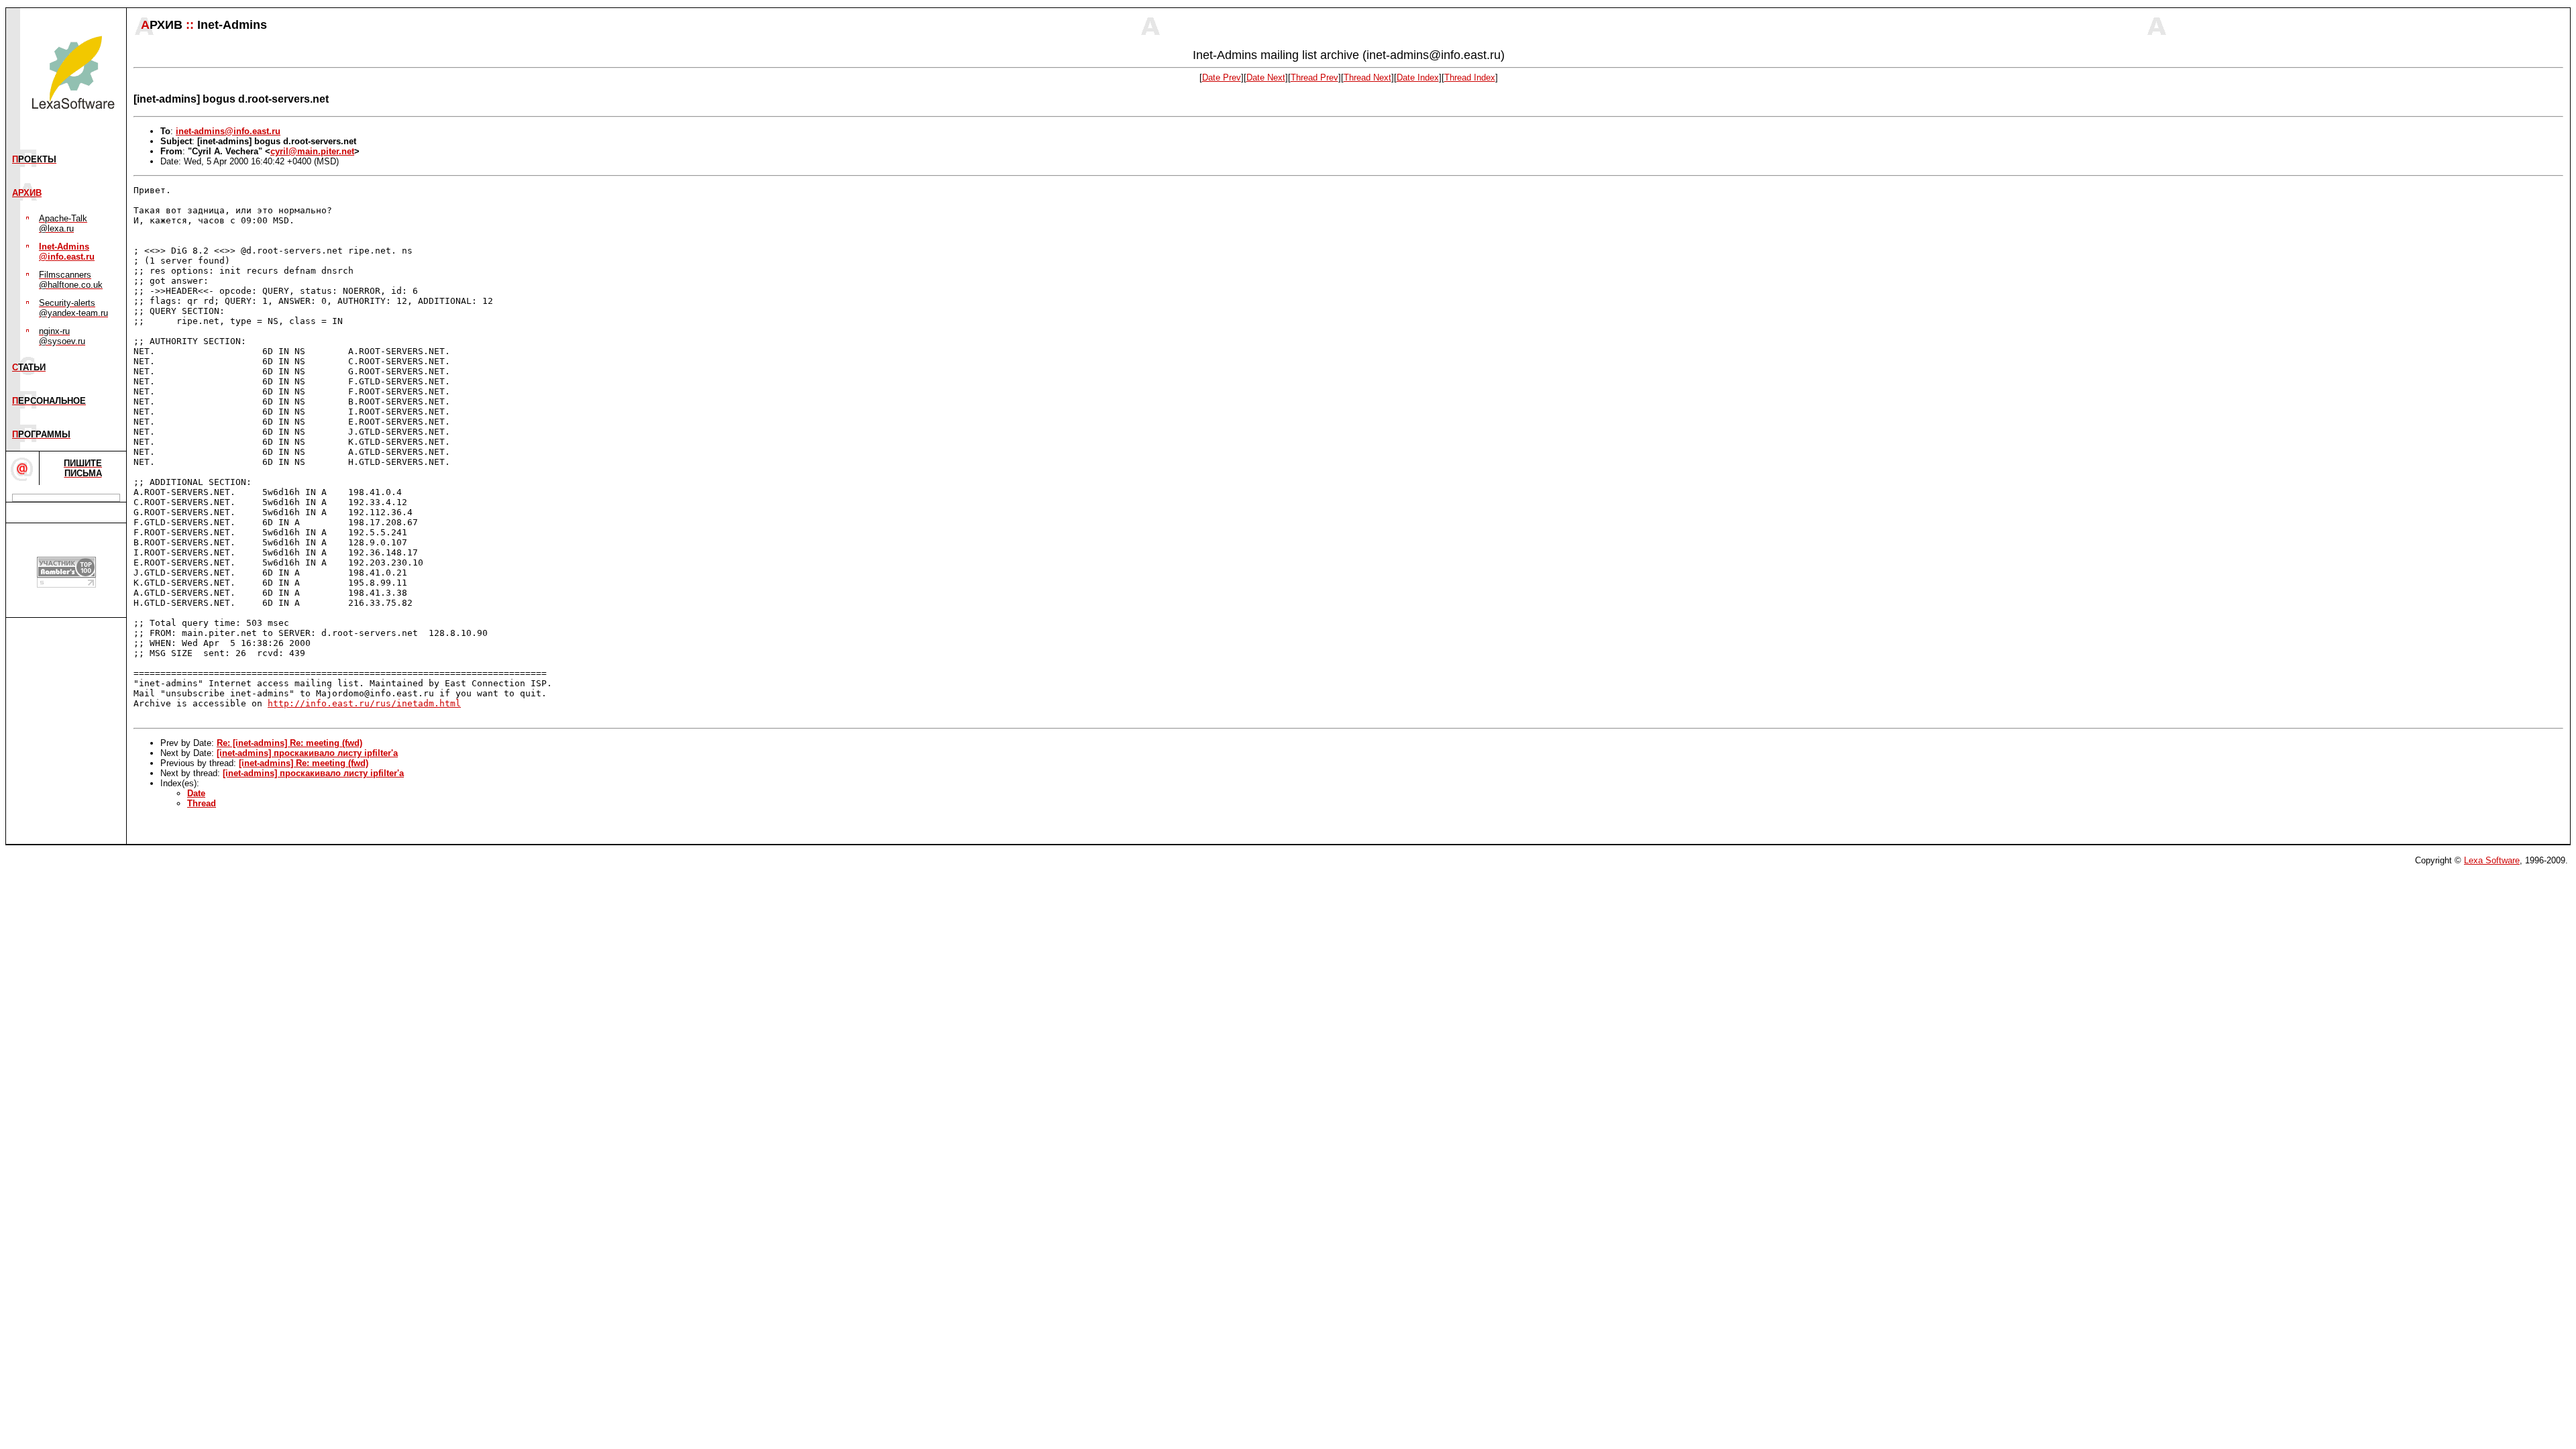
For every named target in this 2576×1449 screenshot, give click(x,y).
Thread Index (1470, 77)
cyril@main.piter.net (312, 151)
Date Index (1418, 77)
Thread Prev (1314, 77)
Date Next (1266, 77)
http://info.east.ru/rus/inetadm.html (364, 703)
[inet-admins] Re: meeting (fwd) (304, 763)
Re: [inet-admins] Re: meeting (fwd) (289, 743)
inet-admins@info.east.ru (228, 131)
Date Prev (1222, 77)
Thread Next (1367, 77)
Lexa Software (2492, 860)
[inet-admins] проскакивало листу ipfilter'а (307, 753)
